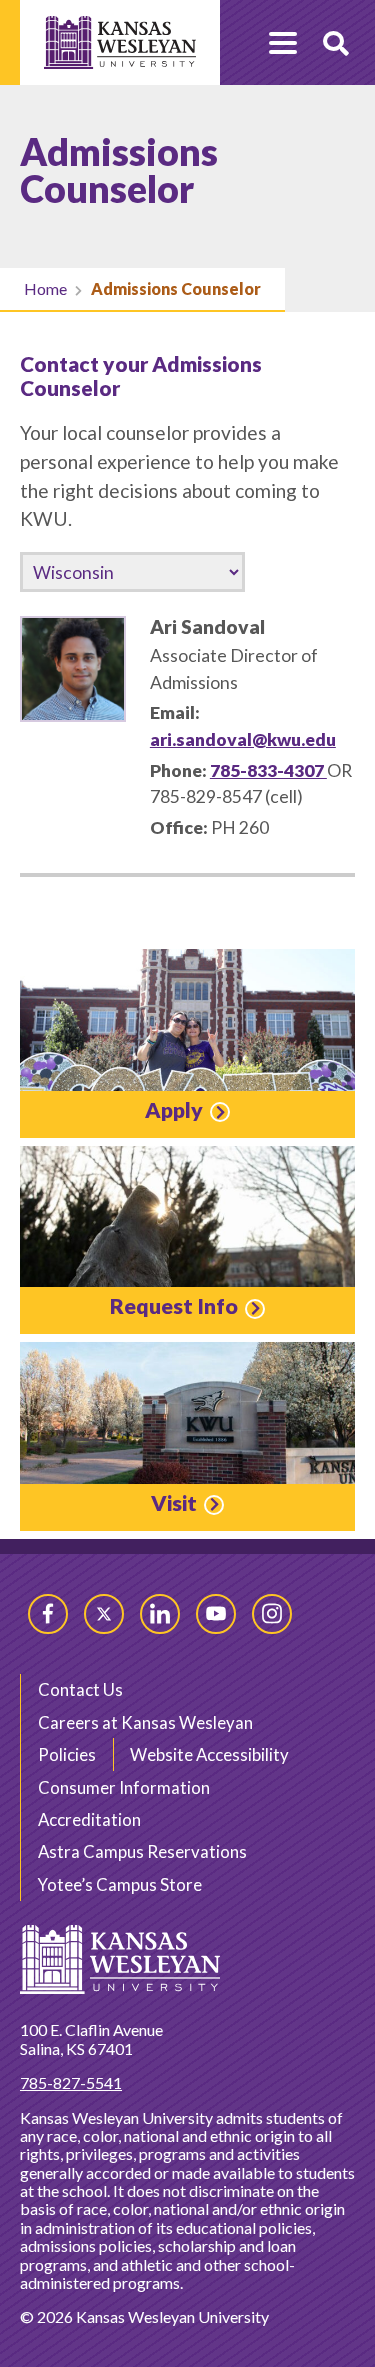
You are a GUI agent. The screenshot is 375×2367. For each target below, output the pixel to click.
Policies (67, 1754)
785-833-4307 (268, 770)
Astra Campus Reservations (142, 1851)
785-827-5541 (71, 2082)
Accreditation (89, 1819)
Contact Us (80, 1689)
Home (45, 288)
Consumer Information (124, 1787)
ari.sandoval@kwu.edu (243, 739)
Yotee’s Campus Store (120, 1884)
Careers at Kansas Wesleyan (145, 1722)
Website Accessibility (209, 1754)
